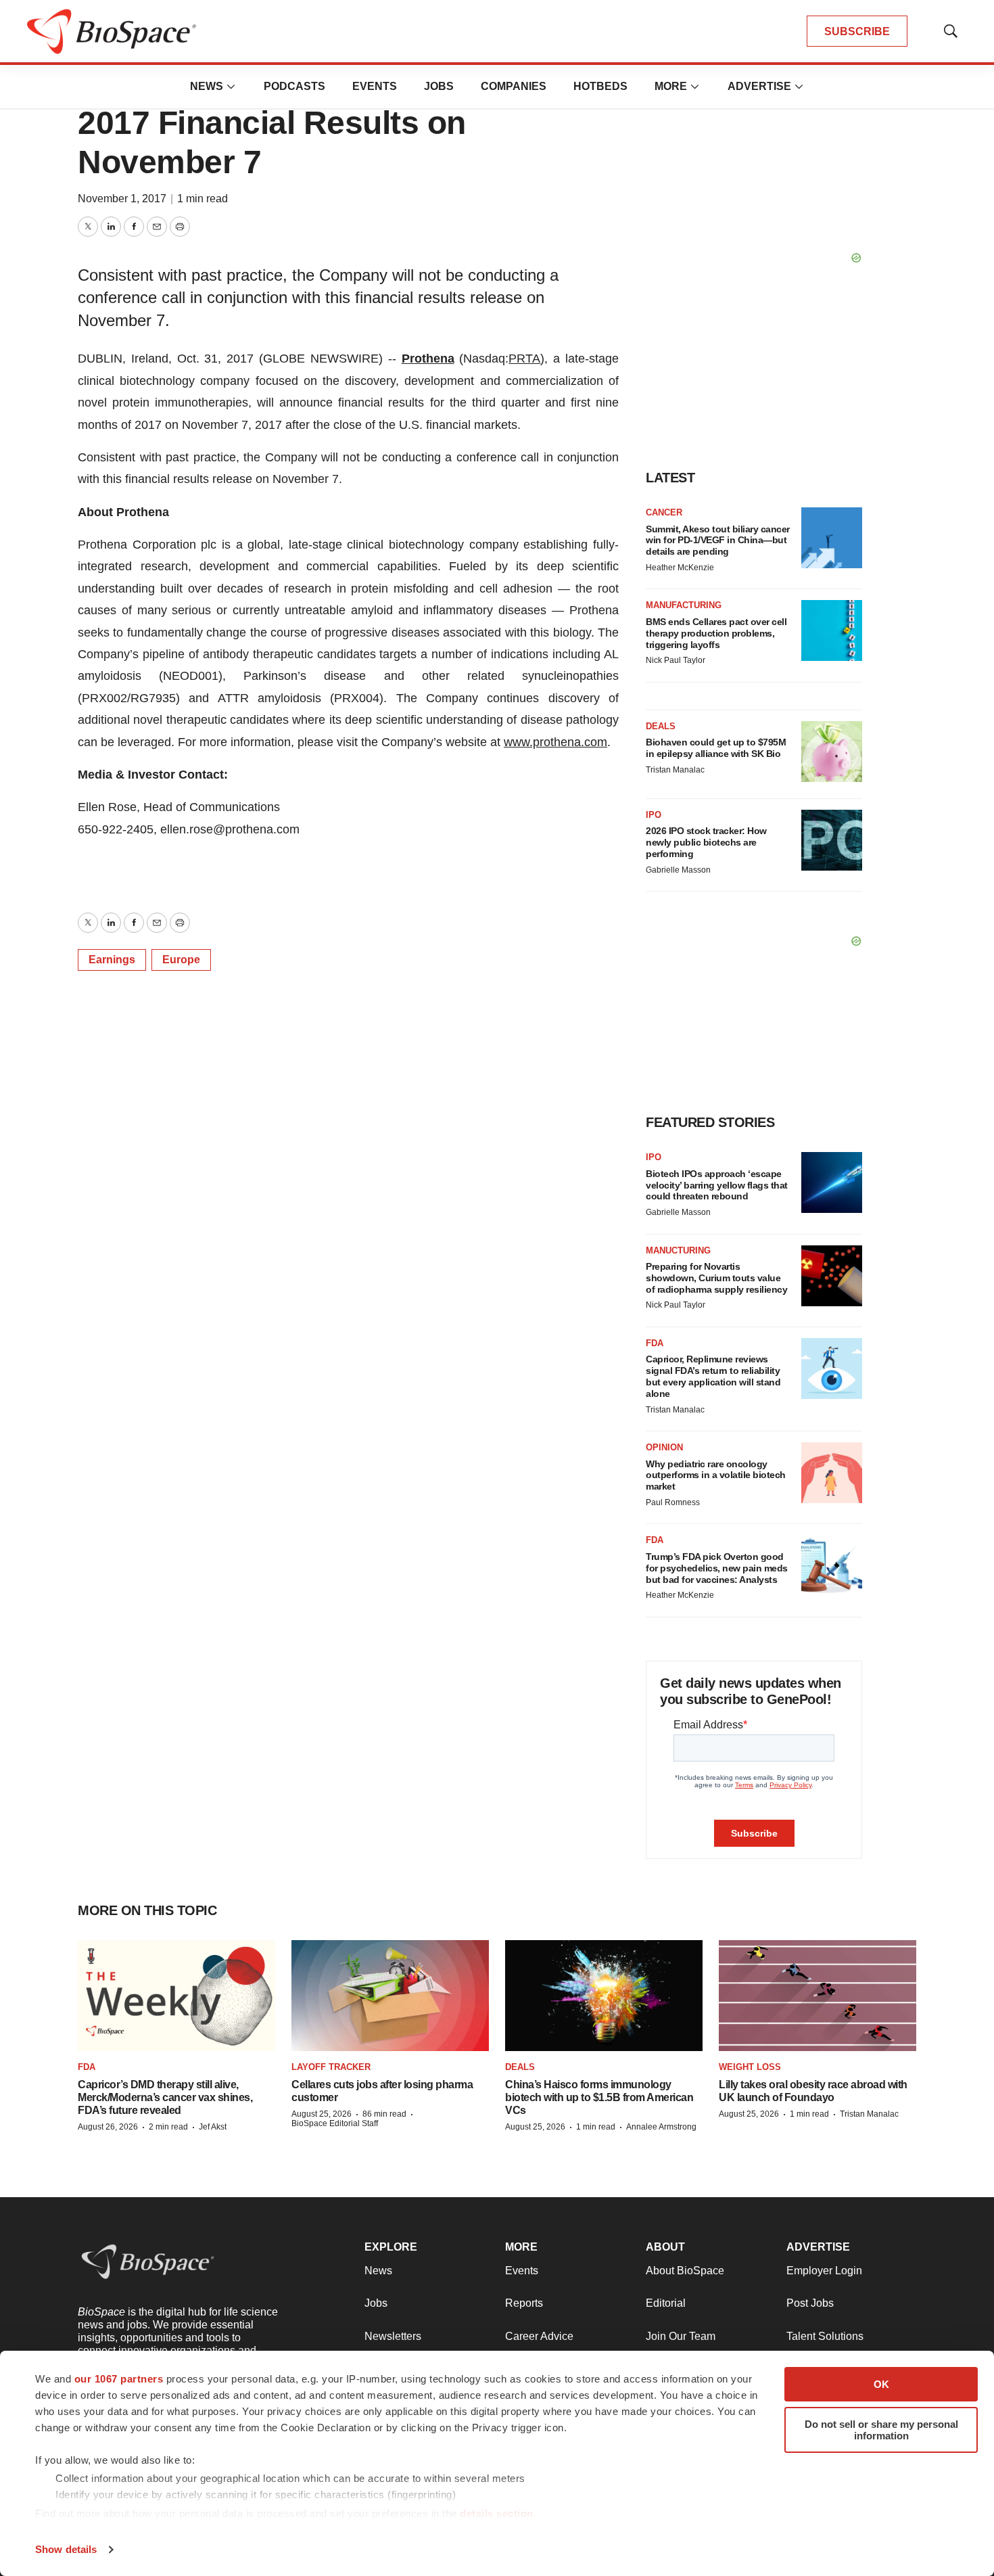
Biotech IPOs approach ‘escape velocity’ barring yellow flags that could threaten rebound (717, 1185)
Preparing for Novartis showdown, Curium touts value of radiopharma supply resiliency (716, 1278)
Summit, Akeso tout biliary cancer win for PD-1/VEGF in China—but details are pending (718, 540)
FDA (655, 1343)
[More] (231, 87)
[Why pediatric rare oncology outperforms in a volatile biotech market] (832, 1473)
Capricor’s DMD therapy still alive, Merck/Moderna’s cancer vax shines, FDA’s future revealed (165, 2097)
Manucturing (678, 1250)
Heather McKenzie (680, 568)
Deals (661, 726)
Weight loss (750, 2067)
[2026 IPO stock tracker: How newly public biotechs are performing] (832, 840)
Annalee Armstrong (661, 2127)
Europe (181, 960)
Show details (66, 2549)
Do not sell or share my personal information (881, 2430)
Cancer (664, 512)
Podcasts (294, 86)
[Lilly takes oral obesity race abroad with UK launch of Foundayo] (818, 1996)
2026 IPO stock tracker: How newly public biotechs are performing (706, 842)
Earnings (112, 960)
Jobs (439, 86)
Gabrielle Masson (678, 870)
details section (497, 2513)
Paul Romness (673, 1502)
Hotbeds (600, 86)
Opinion (664, 1447)
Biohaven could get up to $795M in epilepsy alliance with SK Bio (716, 748)
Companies (514, 86)
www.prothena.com (555, 742)
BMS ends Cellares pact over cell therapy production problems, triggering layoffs (716, 633)
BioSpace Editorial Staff (335, 2123)
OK (881, 2384)
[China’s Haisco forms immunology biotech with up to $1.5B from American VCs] (604, 1996)
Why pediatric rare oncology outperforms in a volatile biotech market (716, 1475)
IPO (654, 815)
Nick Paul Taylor (676, 660)
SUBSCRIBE (857, 31)
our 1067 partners (119, 2379)
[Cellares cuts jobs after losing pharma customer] (390, 1996)
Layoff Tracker (331, 2067)
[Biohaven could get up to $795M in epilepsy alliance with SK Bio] (832, 752)
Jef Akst (213, 2127)
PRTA (524, 359)
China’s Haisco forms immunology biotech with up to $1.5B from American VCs (599, 2097)
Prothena (428, 359)
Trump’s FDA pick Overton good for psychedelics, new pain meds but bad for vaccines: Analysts (717, 1568)
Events (375, 86)
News (207, 86)
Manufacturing (684, 605)
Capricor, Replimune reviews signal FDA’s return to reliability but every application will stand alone (713, 1376)
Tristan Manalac (675, 770)
